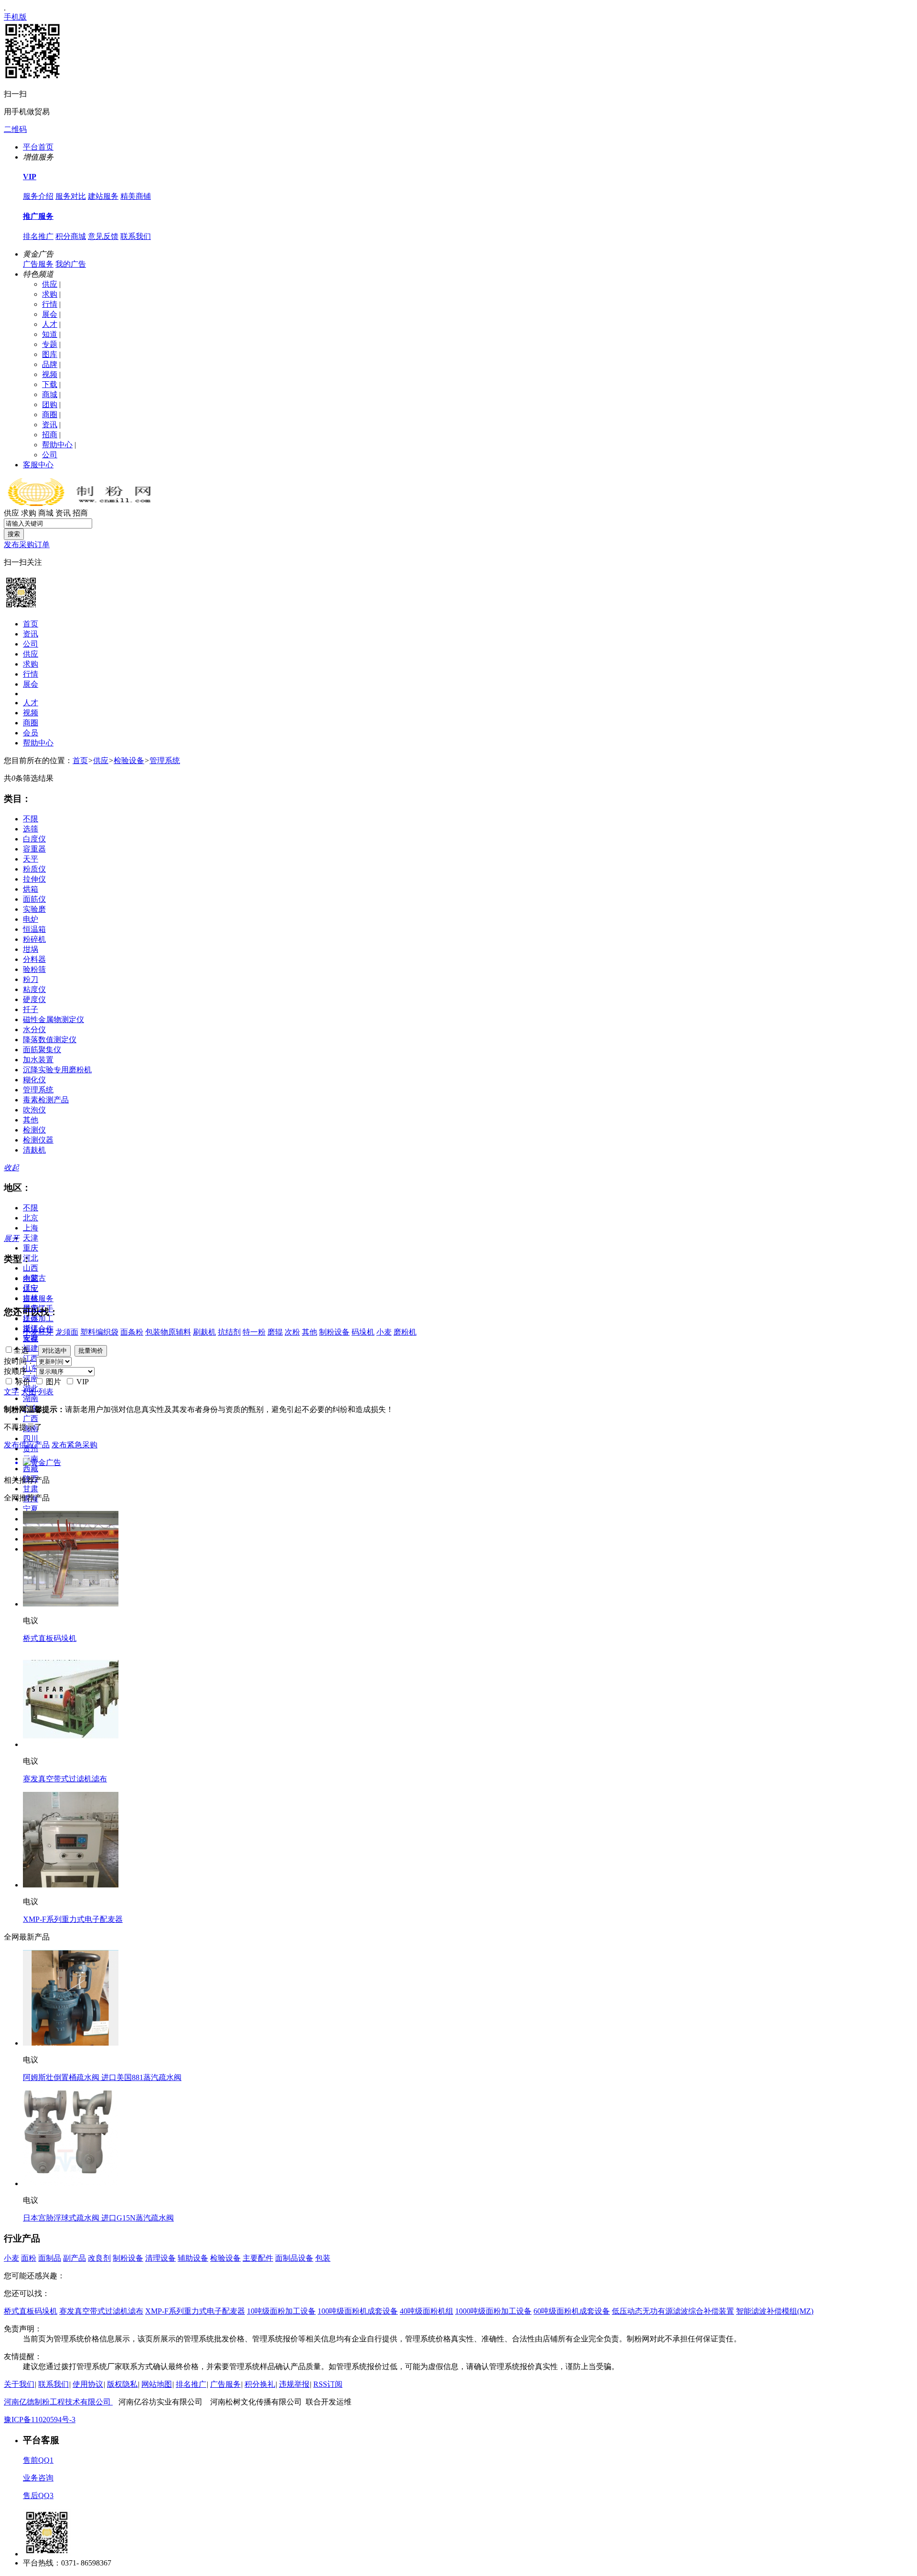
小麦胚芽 (38, 1332)
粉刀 (31, 979)
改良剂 (99, 2258)
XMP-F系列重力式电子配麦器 (73, 1919)
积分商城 (71, 236)
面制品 (50, 2258)
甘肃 (31, 1489)
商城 (50, 394)
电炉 (31, 919)
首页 (31, 624)
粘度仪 (34, 989)
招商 (50, 435)
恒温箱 (34, 929)
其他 (31, 1120)
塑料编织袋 (99, 1332)
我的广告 (71, 264)
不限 (31, 819)
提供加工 (38, 1319)
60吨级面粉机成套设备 (572, 2311)
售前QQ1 (38, 2460)
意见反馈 (103, 236)
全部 (31, 1278)
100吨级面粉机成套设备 (358, 2311)
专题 (50, 344)
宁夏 (31, 1509)
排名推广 (38, 236)
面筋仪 (34, 899)
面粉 (29, 2258)
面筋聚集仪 (42, 1050)
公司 (50, 455)
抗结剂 (229, 1332)
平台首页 (38, 147)
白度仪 (34, 839)
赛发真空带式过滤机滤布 (65, 1779)
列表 (46, 1392)
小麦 (384, 1332)
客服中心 (38, 465)
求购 (50, 294)
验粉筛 (34, 969)
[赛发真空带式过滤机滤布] (71, 1744)
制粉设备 (334, 1332)
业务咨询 (38, 2478)
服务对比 (71, 196)
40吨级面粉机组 (427, 2311)
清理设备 (160, 2258)
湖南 (31, 1398)
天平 (31, 859)
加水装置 (38, 1060)
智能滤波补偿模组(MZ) (775, 2311)
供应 (50, 284)
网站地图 (157, 2384)
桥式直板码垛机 (50, 1638)
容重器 (34, 849)
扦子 (31, 1009)
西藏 (31, 1469)
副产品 (75, 2258)
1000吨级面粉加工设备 (493, 2311)
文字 (11, 1392)
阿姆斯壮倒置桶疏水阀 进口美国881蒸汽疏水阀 (102, 2077)
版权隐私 (122, 2384)
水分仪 (34, 1029)
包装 (323, 2258)
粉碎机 (34, 939)
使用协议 (88, 2384)
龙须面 (67, 1332)
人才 (50, 324)
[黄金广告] (458, 1463)
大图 (29, 1392)
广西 (31, 1418)
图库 (50, 354)
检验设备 (129, 760)
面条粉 (132, 1332)
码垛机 (363, 1332)
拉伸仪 (34, 879)
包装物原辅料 (168, 1332)
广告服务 (38, 264)
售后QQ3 (38, 2495)
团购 (50, 404)
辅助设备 (193, 2258)
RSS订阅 (328, 2384)
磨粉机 (405, 1332)
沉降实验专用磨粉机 (57, 1070)
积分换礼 (260, 2384)
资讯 (50, 425)
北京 (31, 1218)
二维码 (15, 129)
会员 (31, 733)
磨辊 (275, 1332)
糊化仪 (34, 1080)
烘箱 (31, 889)
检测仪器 (38, 1140)
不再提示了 (23, 1427)
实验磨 (34, 909)
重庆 (31, 1248)
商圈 (50, 415)
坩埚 (31, 949)
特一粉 (254, 1332)
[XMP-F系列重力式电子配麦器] (71, 1885)
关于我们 (19, 2384)
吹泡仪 (34, 1110)
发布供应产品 (27, 1445)
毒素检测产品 (46, 1100)
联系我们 (136, 236)
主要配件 (258, 2258)
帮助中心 (57, 445)
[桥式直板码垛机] (71, 1604)
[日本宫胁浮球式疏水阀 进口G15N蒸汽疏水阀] (71, 2183)
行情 (50, 304)
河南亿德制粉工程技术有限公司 (58, 2402)
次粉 (292, 1332)
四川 (31, 1439)
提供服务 (38, 1299)
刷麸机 (204, 1332)
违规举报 (294, 2384)
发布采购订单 (27, 544)
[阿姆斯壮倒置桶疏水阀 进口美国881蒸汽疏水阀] (71, 2043)
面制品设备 (294, 2258)
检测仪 (34, 1130)
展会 (50, 314)
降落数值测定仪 (50, 1040)
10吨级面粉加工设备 (281, 2311)
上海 (31, 1228)
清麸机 (34, 1150)
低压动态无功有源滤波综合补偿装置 (673, 2311)
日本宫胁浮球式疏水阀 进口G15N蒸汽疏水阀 (98, 2218)
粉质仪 (34, 869)
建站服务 (103, 196)
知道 (50, 334)
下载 (50, 384)
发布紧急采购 (75, 1445)
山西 (31, 1268)
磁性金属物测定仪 (53, 1019)
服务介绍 (38, 196)
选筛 (31, 829)
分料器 (34, 959)
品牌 (50, 364)
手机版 (15, 17)
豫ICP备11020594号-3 (40, 2420)
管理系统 (165, 760)
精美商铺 (136, 196)
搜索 (14, 534)
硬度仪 (34, 999)
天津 (31, 1238)
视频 (50, 374)
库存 (31, 1339)
